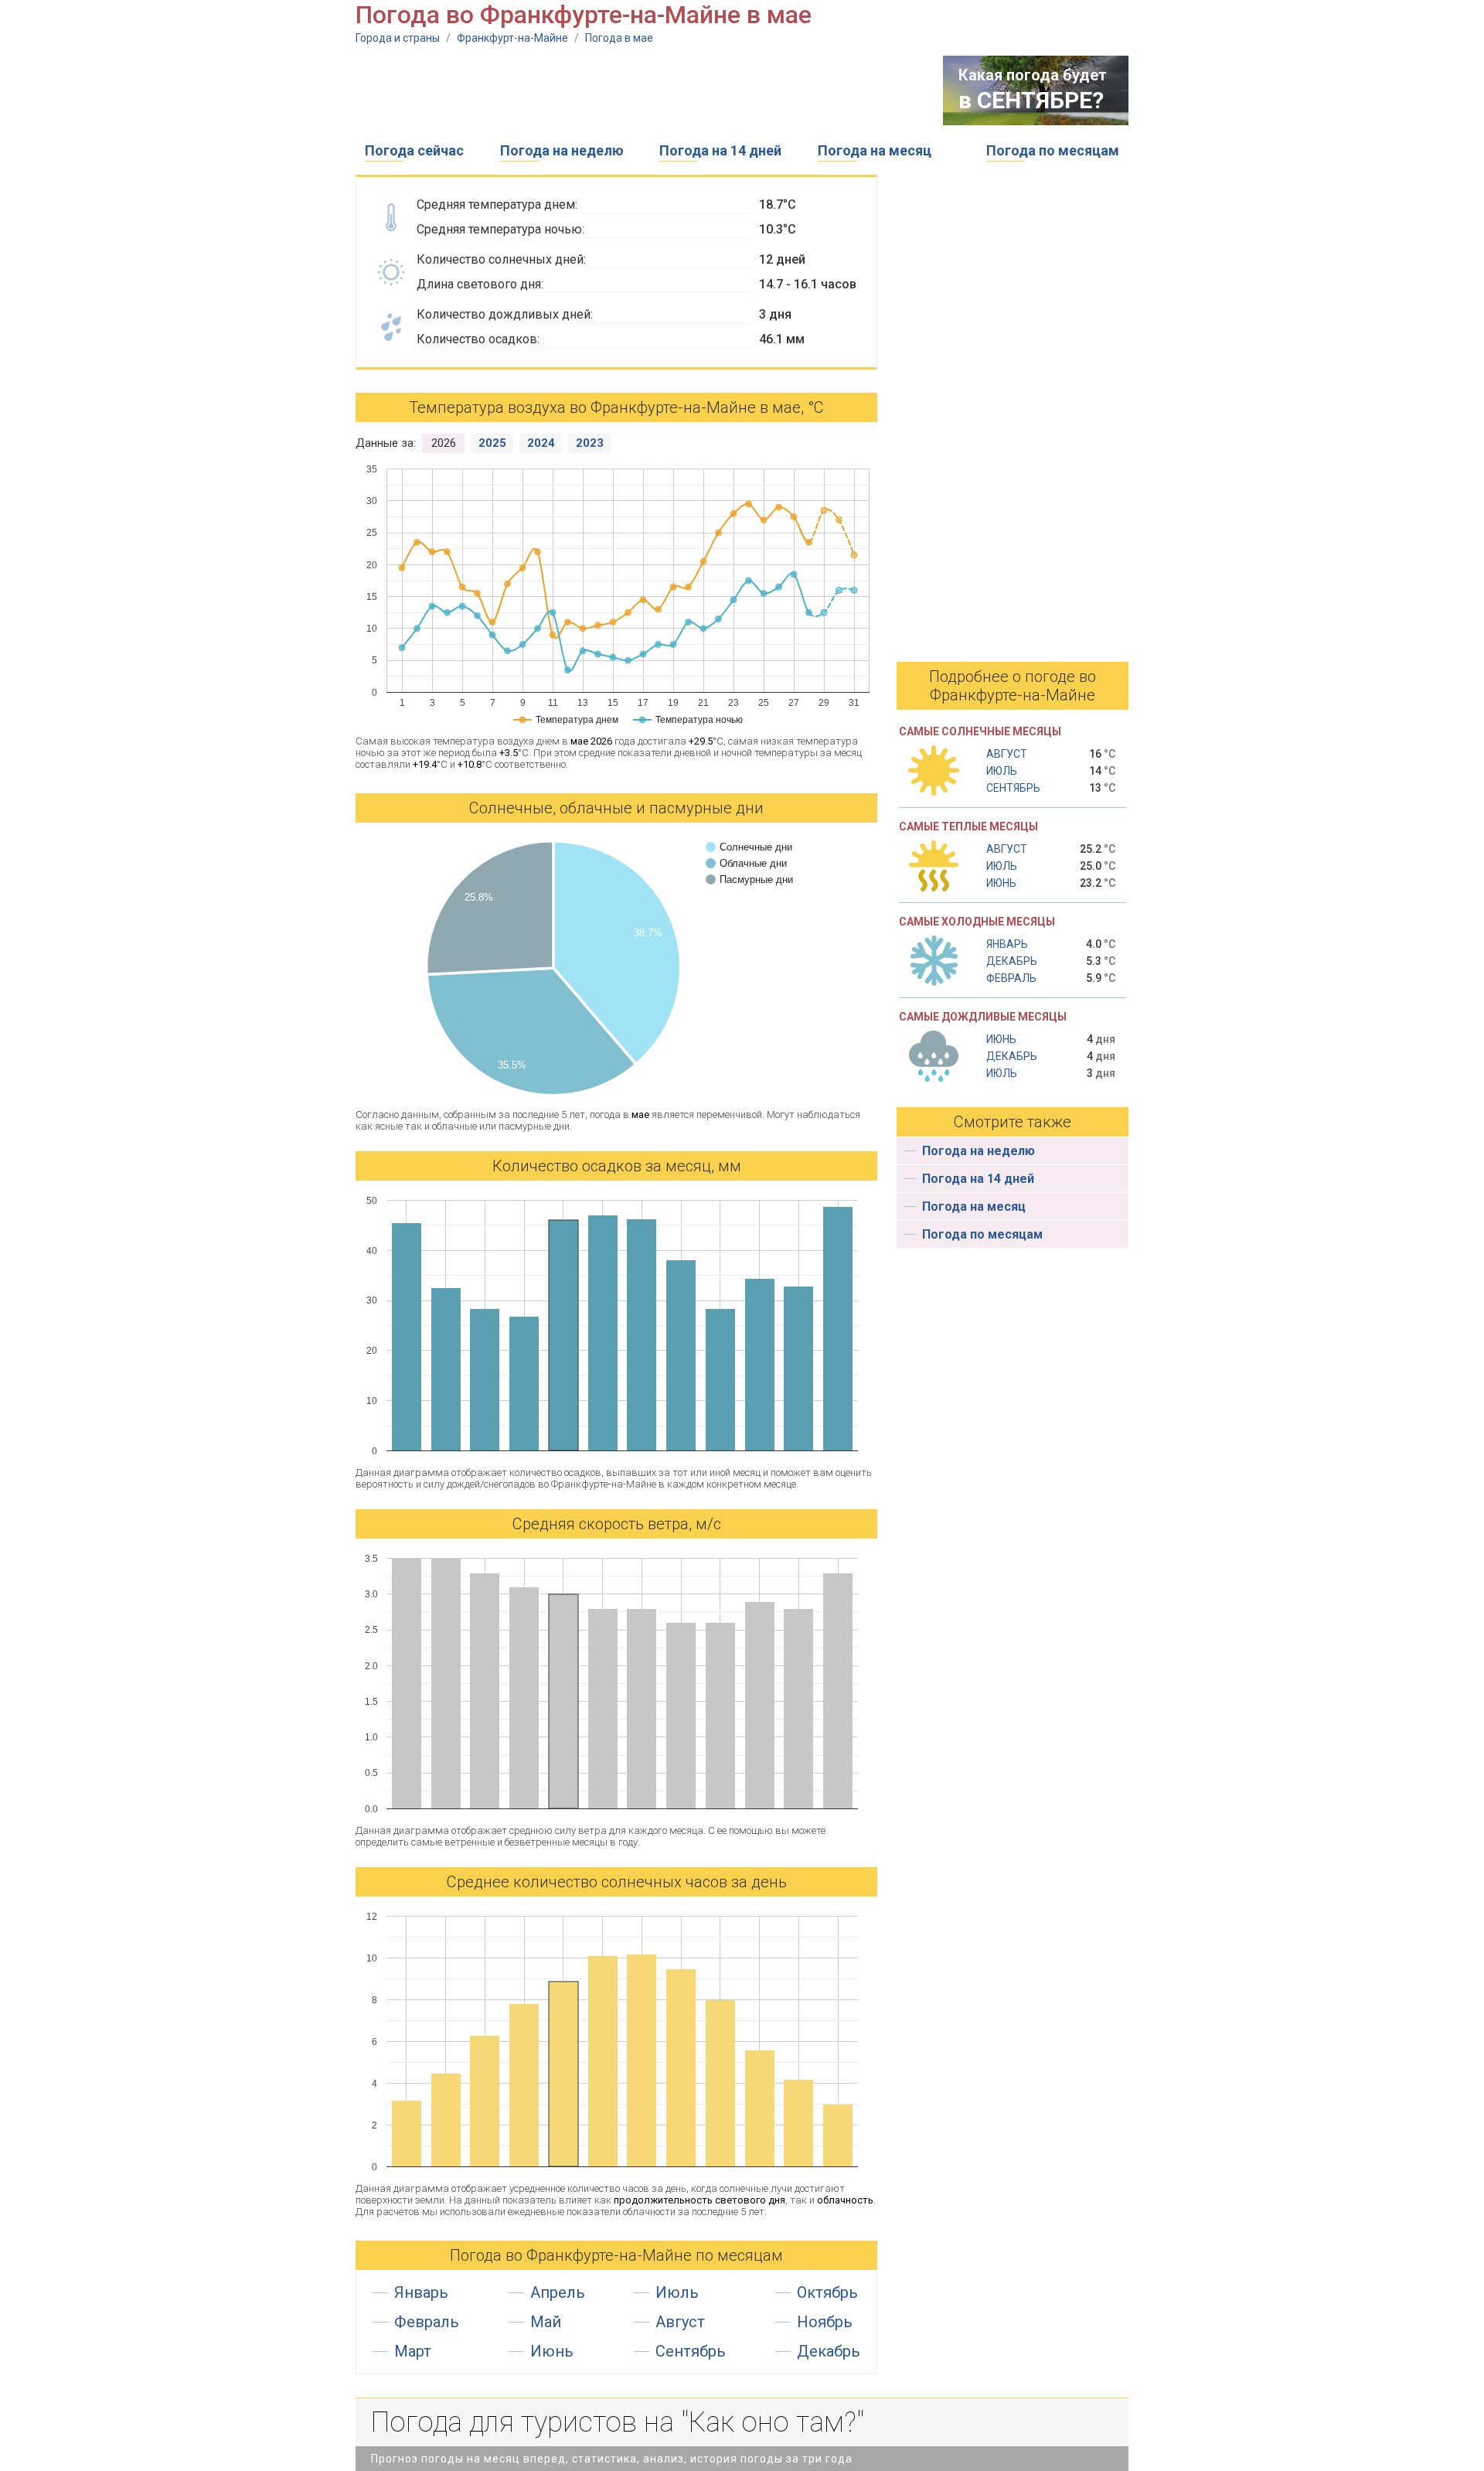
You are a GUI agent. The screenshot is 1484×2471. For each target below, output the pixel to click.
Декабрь (829, 2351)
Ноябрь (825, 2322)
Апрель (558, 2292)
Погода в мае (619, 38)
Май (546, 2322)
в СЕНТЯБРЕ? (1031, 100)
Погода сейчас (414, 150)
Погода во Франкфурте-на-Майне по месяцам (616, 2255)
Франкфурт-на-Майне (512, 38)
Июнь (552, 2351)
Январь (421, 2292)
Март (413, 2351)
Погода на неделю (562, 150)
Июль (677, 2292)
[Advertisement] (637, 90)
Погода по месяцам (1053, 150)
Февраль (427, 2322)
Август (680, 2322)
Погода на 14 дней (720, 150)
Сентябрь (691, 2351)
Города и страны (398, 38)
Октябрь (827, 2292)
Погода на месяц (875, 150)
